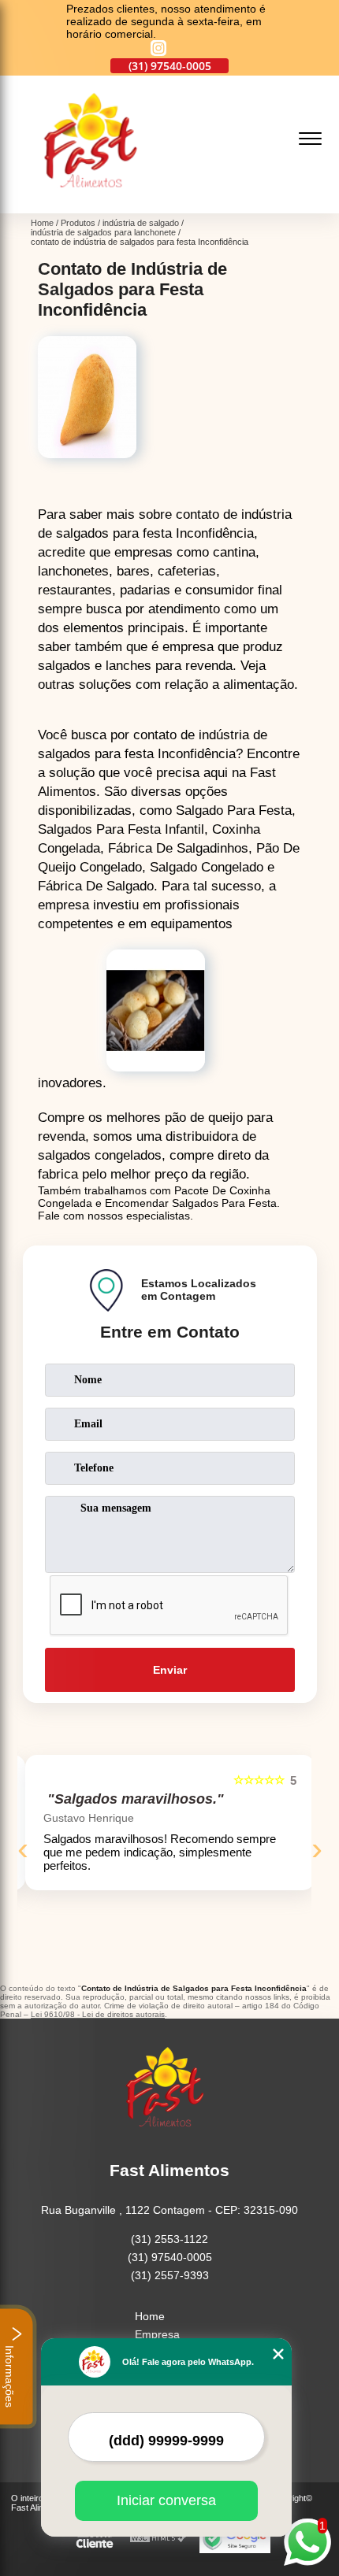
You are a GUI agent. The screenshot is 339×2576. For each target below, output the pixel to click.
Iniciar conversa (166, 2500)
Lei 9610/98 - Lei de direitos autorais (98, 2014)
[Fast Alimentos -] (96, 205)
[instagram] (158, 49)
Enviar (170, 1670)
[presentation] (23, 1849)
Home (150, 2316)
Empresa (157, 2334)
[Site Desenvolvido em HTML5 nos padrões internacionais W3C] (158, 2539)
